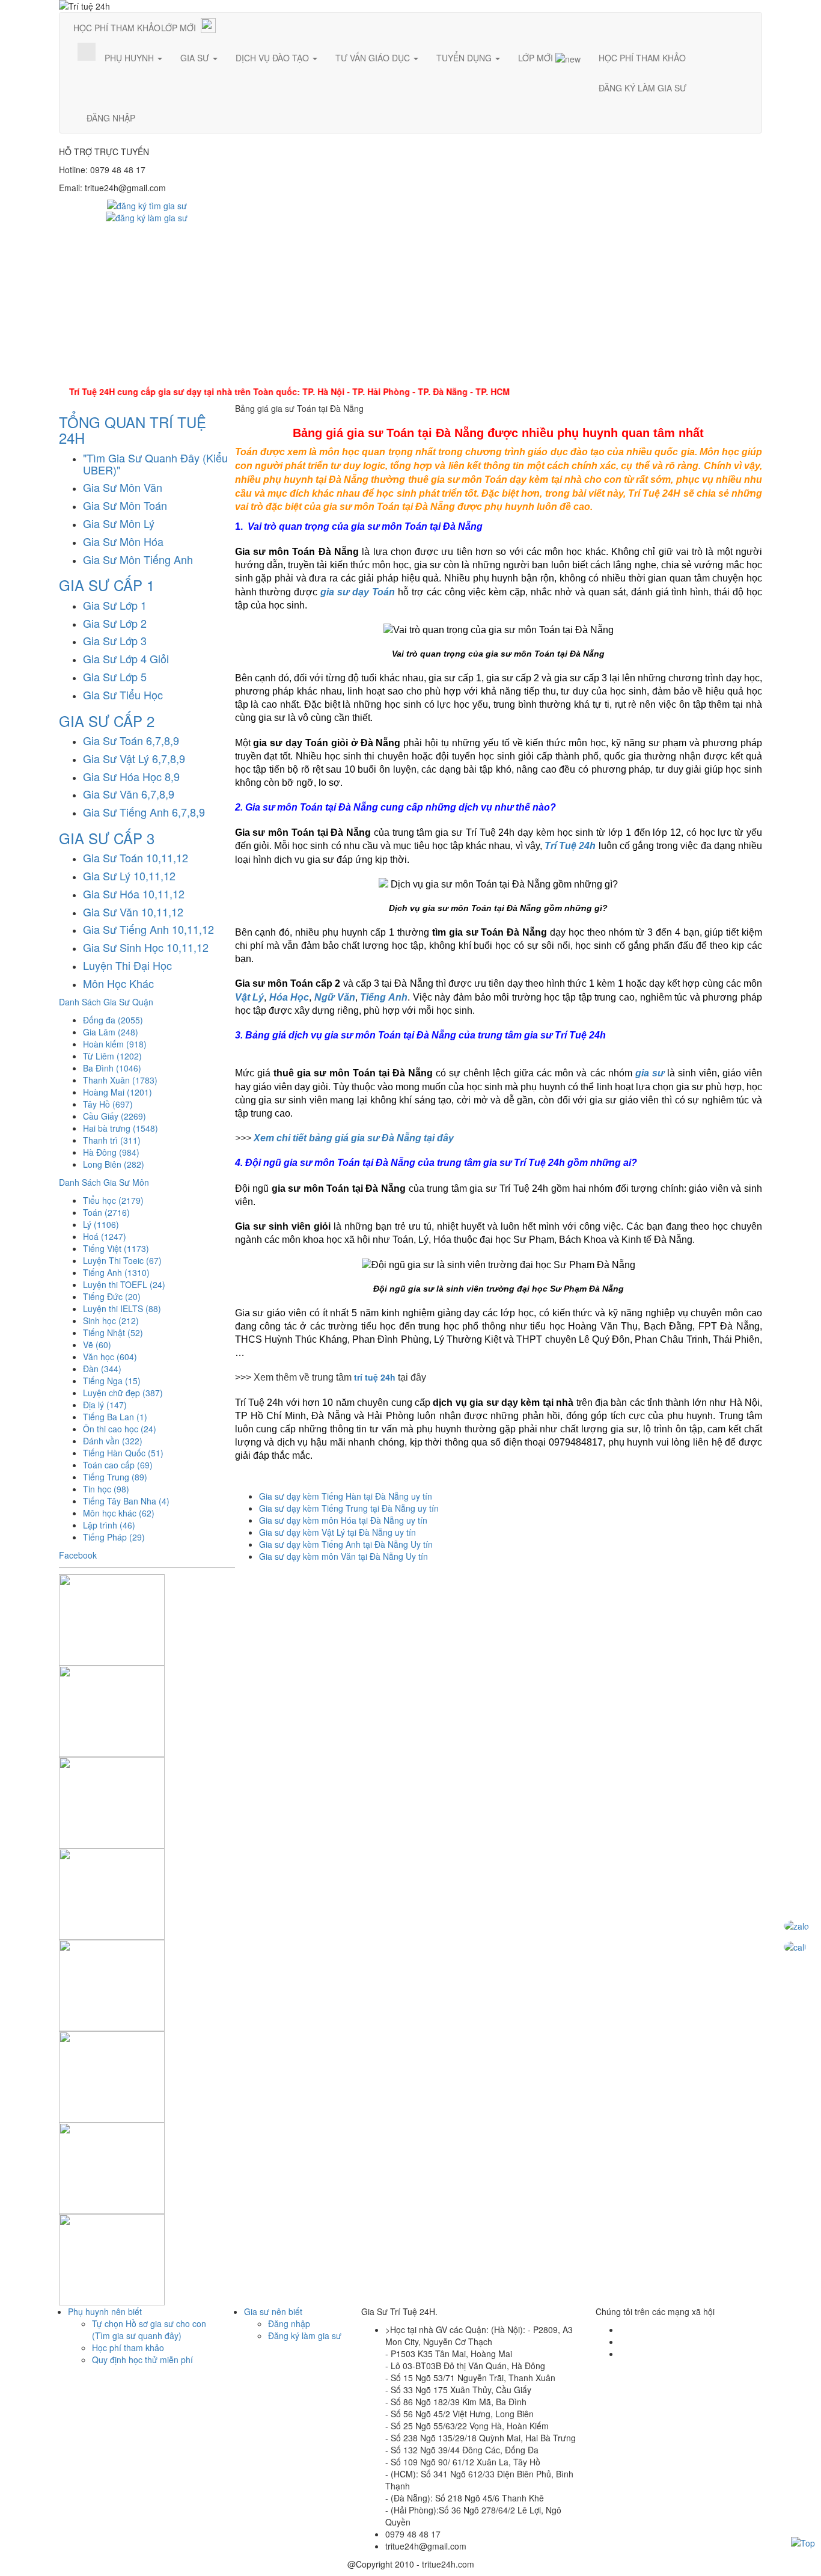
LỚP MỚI (179, 28)
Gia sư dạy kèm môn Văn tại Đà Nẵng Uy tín (343, 1556)
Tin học (106, 1489)
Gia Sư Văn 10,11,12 (133, 912)
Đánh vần (113, 1441)
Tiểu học (113, 1200)
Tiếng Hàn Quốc (123, 1453)
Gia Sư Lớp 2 (115, 623)
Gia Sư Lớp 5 (115, 676)
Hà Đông (111, 1152)
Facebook (78, 1555)
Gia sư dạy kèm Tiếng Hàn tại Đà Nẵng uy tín (346, 1496)
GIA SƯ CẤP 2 (107, 721)
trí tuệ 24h (375, 1377)
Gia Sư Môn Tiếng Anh (138, 559)
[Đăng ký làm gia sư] (147, 216)
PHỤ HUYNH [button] (130, 58)
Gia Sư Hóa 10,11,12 (134, 894)
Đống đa (113, 1020)
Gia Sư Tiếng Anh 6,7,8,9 (144, 812)
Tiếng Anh (116, 1272)
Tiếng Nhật (113, 1332)
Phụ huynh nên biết (105, 2311)
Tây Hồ (108, 1104)
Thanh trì (112, 1140)
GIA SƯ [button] (196, 58)
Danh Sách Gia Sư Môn (104, 1182)
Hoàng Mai (118, 1092)
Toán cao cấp (118, 1465)
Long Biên (114, 1164)
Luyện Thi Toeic (122, 1260)
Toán (106, 1212)
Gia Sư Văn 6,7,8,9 (129, 794)
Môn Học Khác (118, 983)
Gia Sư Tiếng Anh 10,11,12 (148, 929)
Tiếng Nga (112, 1381)
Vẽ (97, 1345)
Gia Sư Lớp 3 (115, 640)
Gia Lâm (111, 1032)
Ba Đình (112, 1068)
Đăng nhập (289, 2323)
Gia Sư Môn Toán (125, 505)
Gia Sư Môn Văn (123, 487)
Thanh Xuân (120, 1080)
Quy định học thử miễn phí (142, 2360)
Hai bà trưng (121, 1128)
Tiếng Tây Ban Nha (126, 1501)
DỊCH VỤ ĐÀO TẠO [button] (273, 58)
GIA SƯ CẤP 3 (107, 838)
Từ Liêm (112, 1056)
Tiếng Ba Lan (115, 1417)
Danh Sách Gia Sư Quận (106, 1002)
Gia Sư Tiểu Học (123, 695)
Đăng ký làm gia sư (305, 2335)
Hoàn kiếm (115, 1044)
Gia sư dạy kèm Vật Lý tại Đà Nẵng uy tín (337, 1532)
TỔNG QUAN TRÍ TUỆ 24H (133, 430)
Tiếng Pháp (114, 1537)
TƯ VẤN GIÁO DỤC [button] (374, 58)
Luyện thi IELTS (122, 1308)
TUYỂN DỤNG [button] (465, 58)
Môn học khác (119, 1513)
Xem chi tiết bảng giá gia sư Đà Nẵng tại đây (354, 1138)
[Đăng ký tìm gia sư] (147, 204)
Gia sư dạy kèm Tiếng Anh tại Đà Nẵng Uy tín (346, 1544)
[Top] (803, 2542)
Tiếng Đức (112, 1296)
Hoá (105, 1236)
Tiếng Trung (115, 1477)
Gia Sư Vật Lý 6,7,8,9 (134, 758)
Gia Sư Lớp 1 (115, 605)
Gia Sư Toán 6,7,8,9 (131, 740)
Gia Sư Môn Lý (119, 523)
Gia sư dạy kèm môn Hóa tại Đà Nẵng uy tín (343, 1520)
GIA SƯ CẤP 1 (107, 585)
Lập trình (109, 1525)
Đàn (102, 1369)
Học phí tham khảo (128, 2348)
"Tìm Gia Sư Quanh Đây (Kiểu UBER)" (155, 464)
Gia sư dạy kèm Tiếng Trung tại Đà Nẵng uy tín (349, 1508)
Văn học (110, 1357)
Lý (101, 1224)
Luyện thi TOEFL (124, 1284)
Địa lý (105, 1405)
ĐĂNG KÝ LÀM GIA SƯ (642, 88)
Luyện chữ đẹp (123, 1393)
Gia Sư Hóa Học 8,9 (131, 776)
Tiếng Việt (116, 1248)
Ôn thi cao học (120, 1429)
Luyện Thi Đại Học (127, 965)
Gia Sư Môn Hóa (123, 541)
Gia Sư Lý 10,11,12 (129, 876)
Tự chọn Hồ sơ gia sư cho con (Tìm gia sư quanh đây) (149, 2329)
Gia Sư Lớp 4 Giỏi (126, 658)
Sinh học (111, 1320)
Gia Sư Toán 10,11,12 (136, 857)
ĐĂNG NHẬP (111, 118)
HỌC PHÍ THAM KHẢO (117, 28)
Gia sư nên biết (273, 2311)
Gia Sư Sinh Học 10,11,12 (146, 947)
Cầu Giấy (114, 1116)
